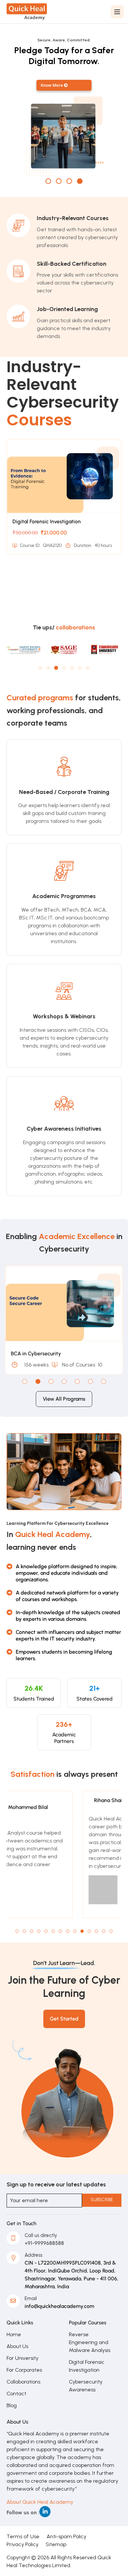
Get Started (64, 2019)
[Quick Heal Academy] (27, 11)
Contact (16, 2394)
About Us (17, 2346)
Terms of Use (23, 2536)
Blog (12, 2405)
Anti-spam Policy (66, 2536)
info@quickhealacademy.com (59, 2306)
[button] (40, 668)
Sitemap (56, 2544)
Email (31, 2298)
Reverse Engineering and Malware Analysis (90, 2342)
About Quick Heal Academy (40, 2502)
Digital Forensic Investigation (47, 521)
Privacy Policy (22, 2544)
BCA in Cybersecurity (36, 1354)
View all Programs (64, 1399)
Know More (52, 85)
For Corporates (24, 2370)
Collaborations (23, 2382)
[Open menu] (117, 12)
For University (22, 2358)
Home (14, 2334)
